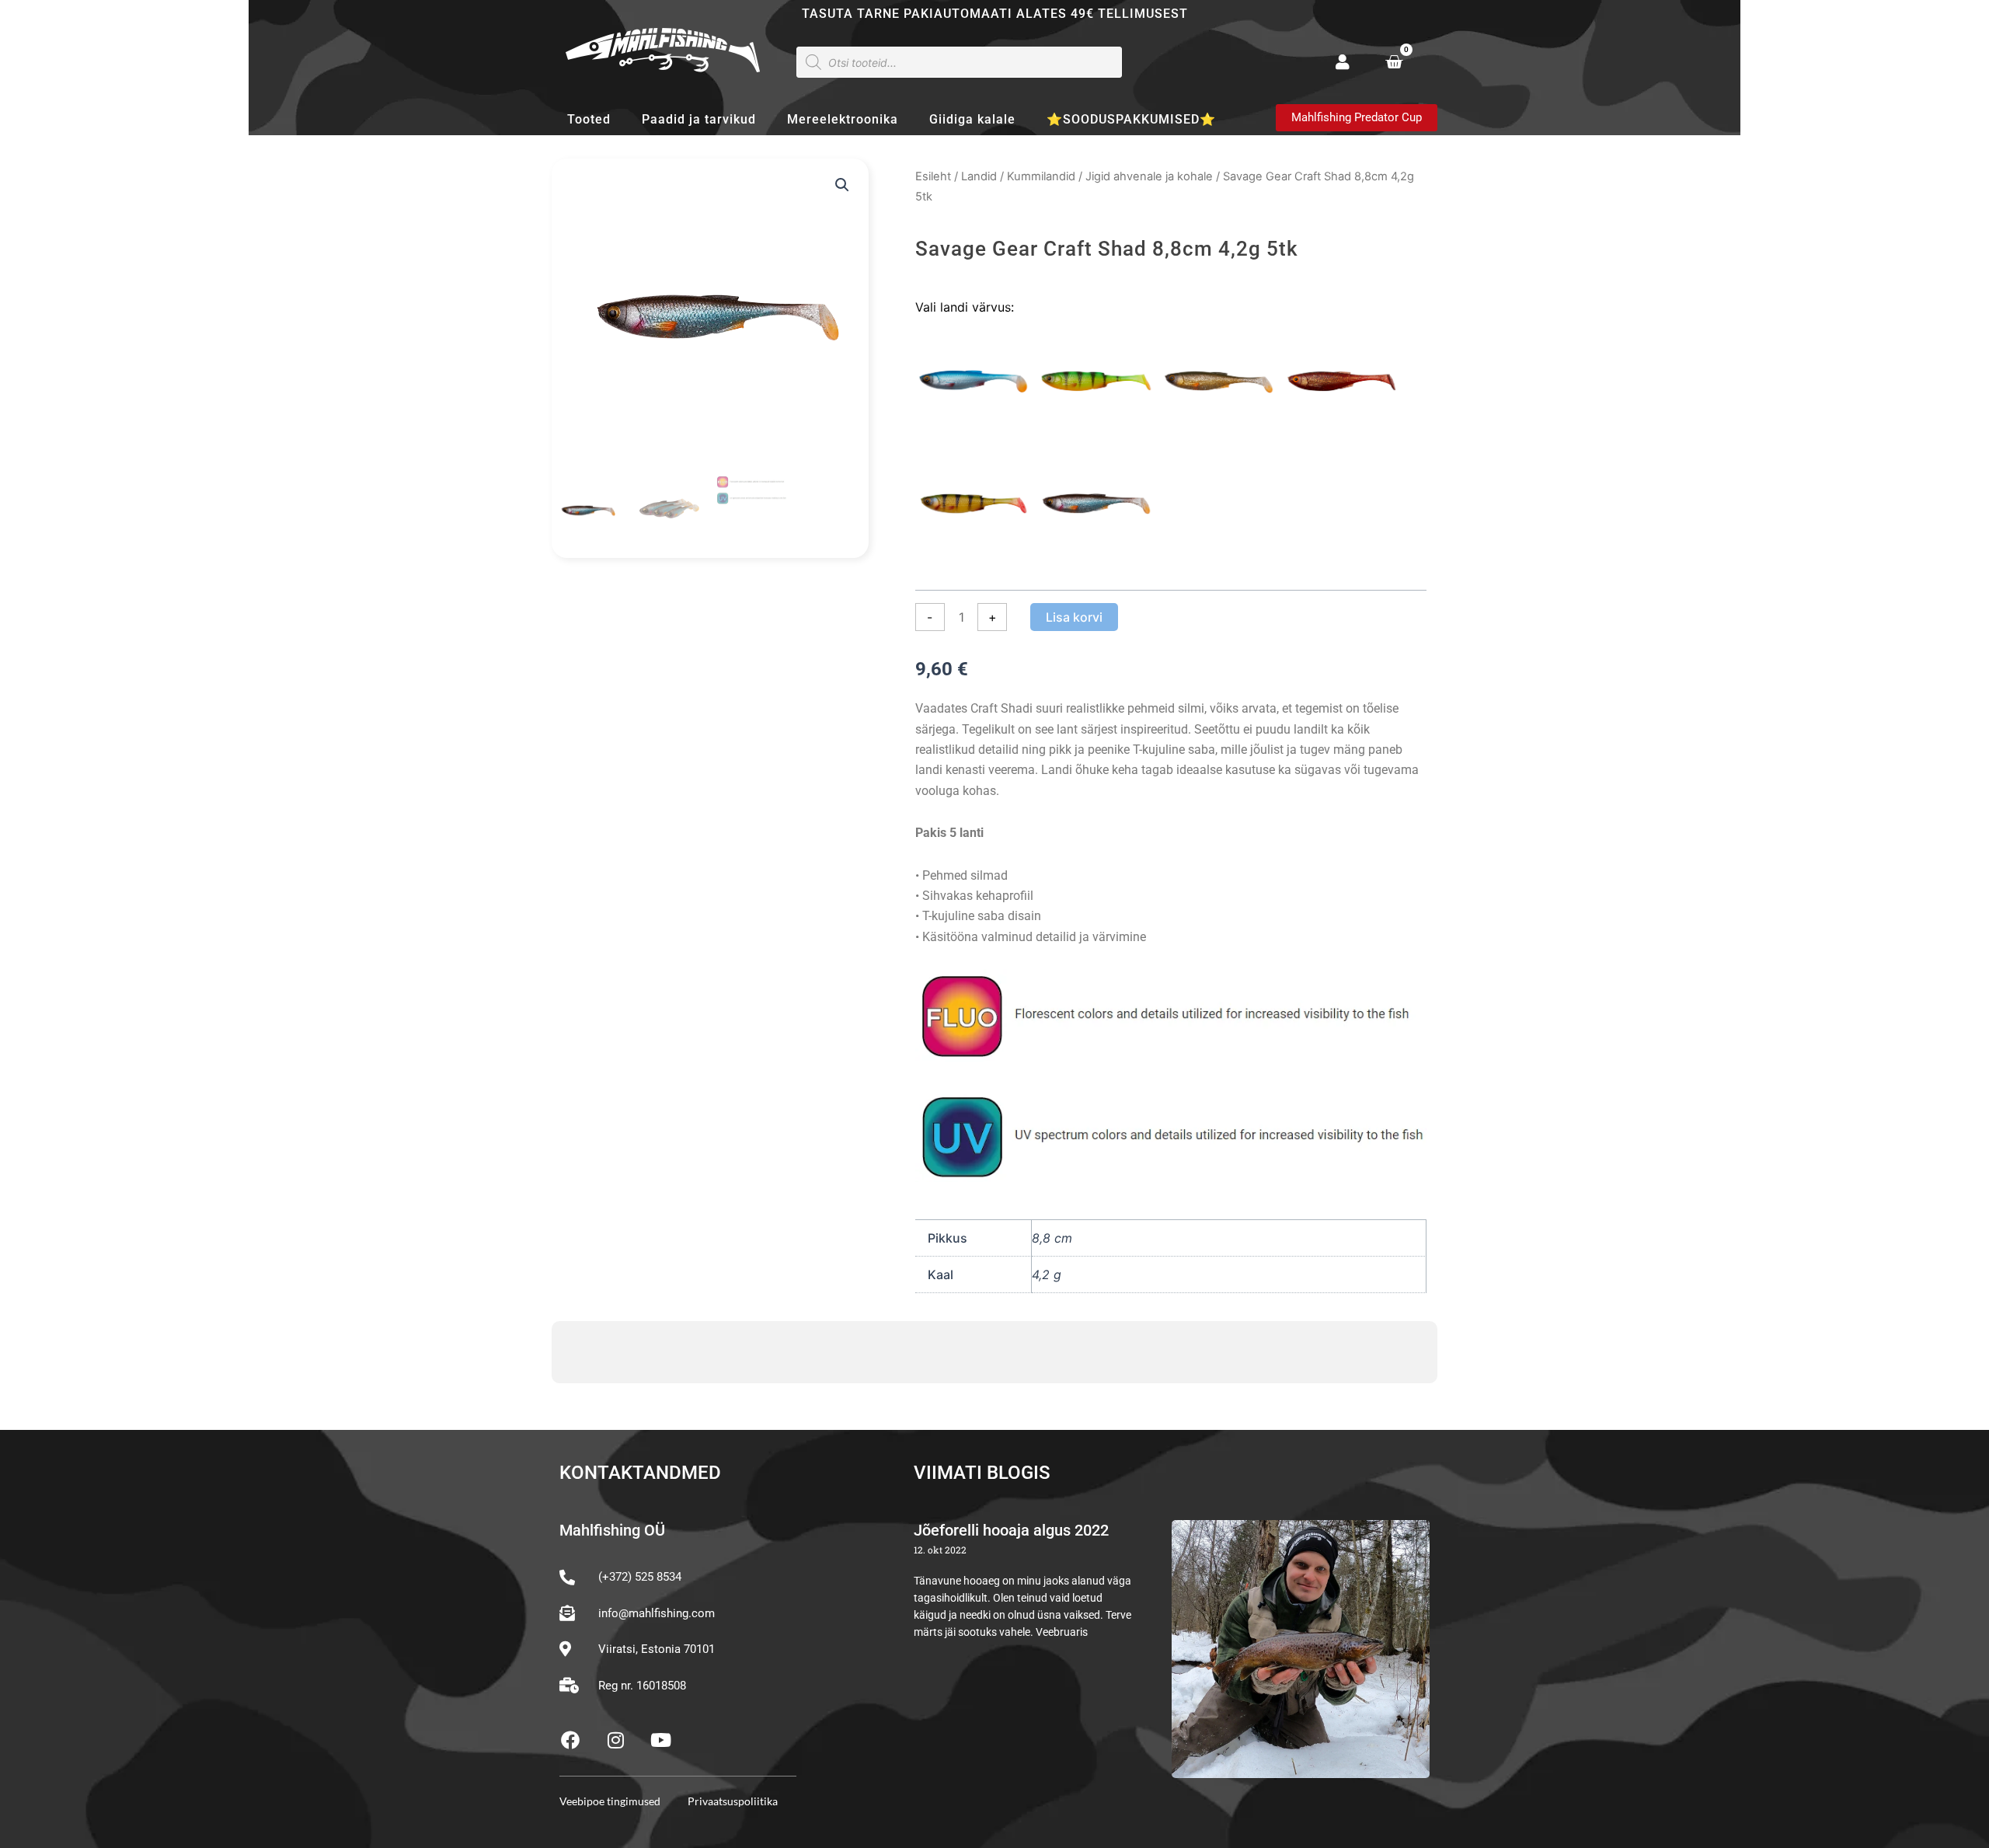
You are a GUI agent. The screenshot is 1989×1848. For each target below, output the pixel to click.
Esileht (933, 176)
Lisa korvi (1074, 617)
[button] (842, 185)
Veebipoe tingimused (610, 1801)
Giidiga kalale (972, 119)
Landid (979, 176)
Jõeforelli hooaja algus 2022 (1011, 1530)
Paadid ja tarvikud (699, 119)
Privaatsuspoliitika (733, 1801)
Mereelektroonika (843, 119)
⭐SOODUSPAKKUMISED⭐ (1131, 119)
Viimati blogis (982, 1473)
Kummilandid (1041, 176)
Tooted (589, 119)
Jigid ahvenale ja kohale (1149, 176)
